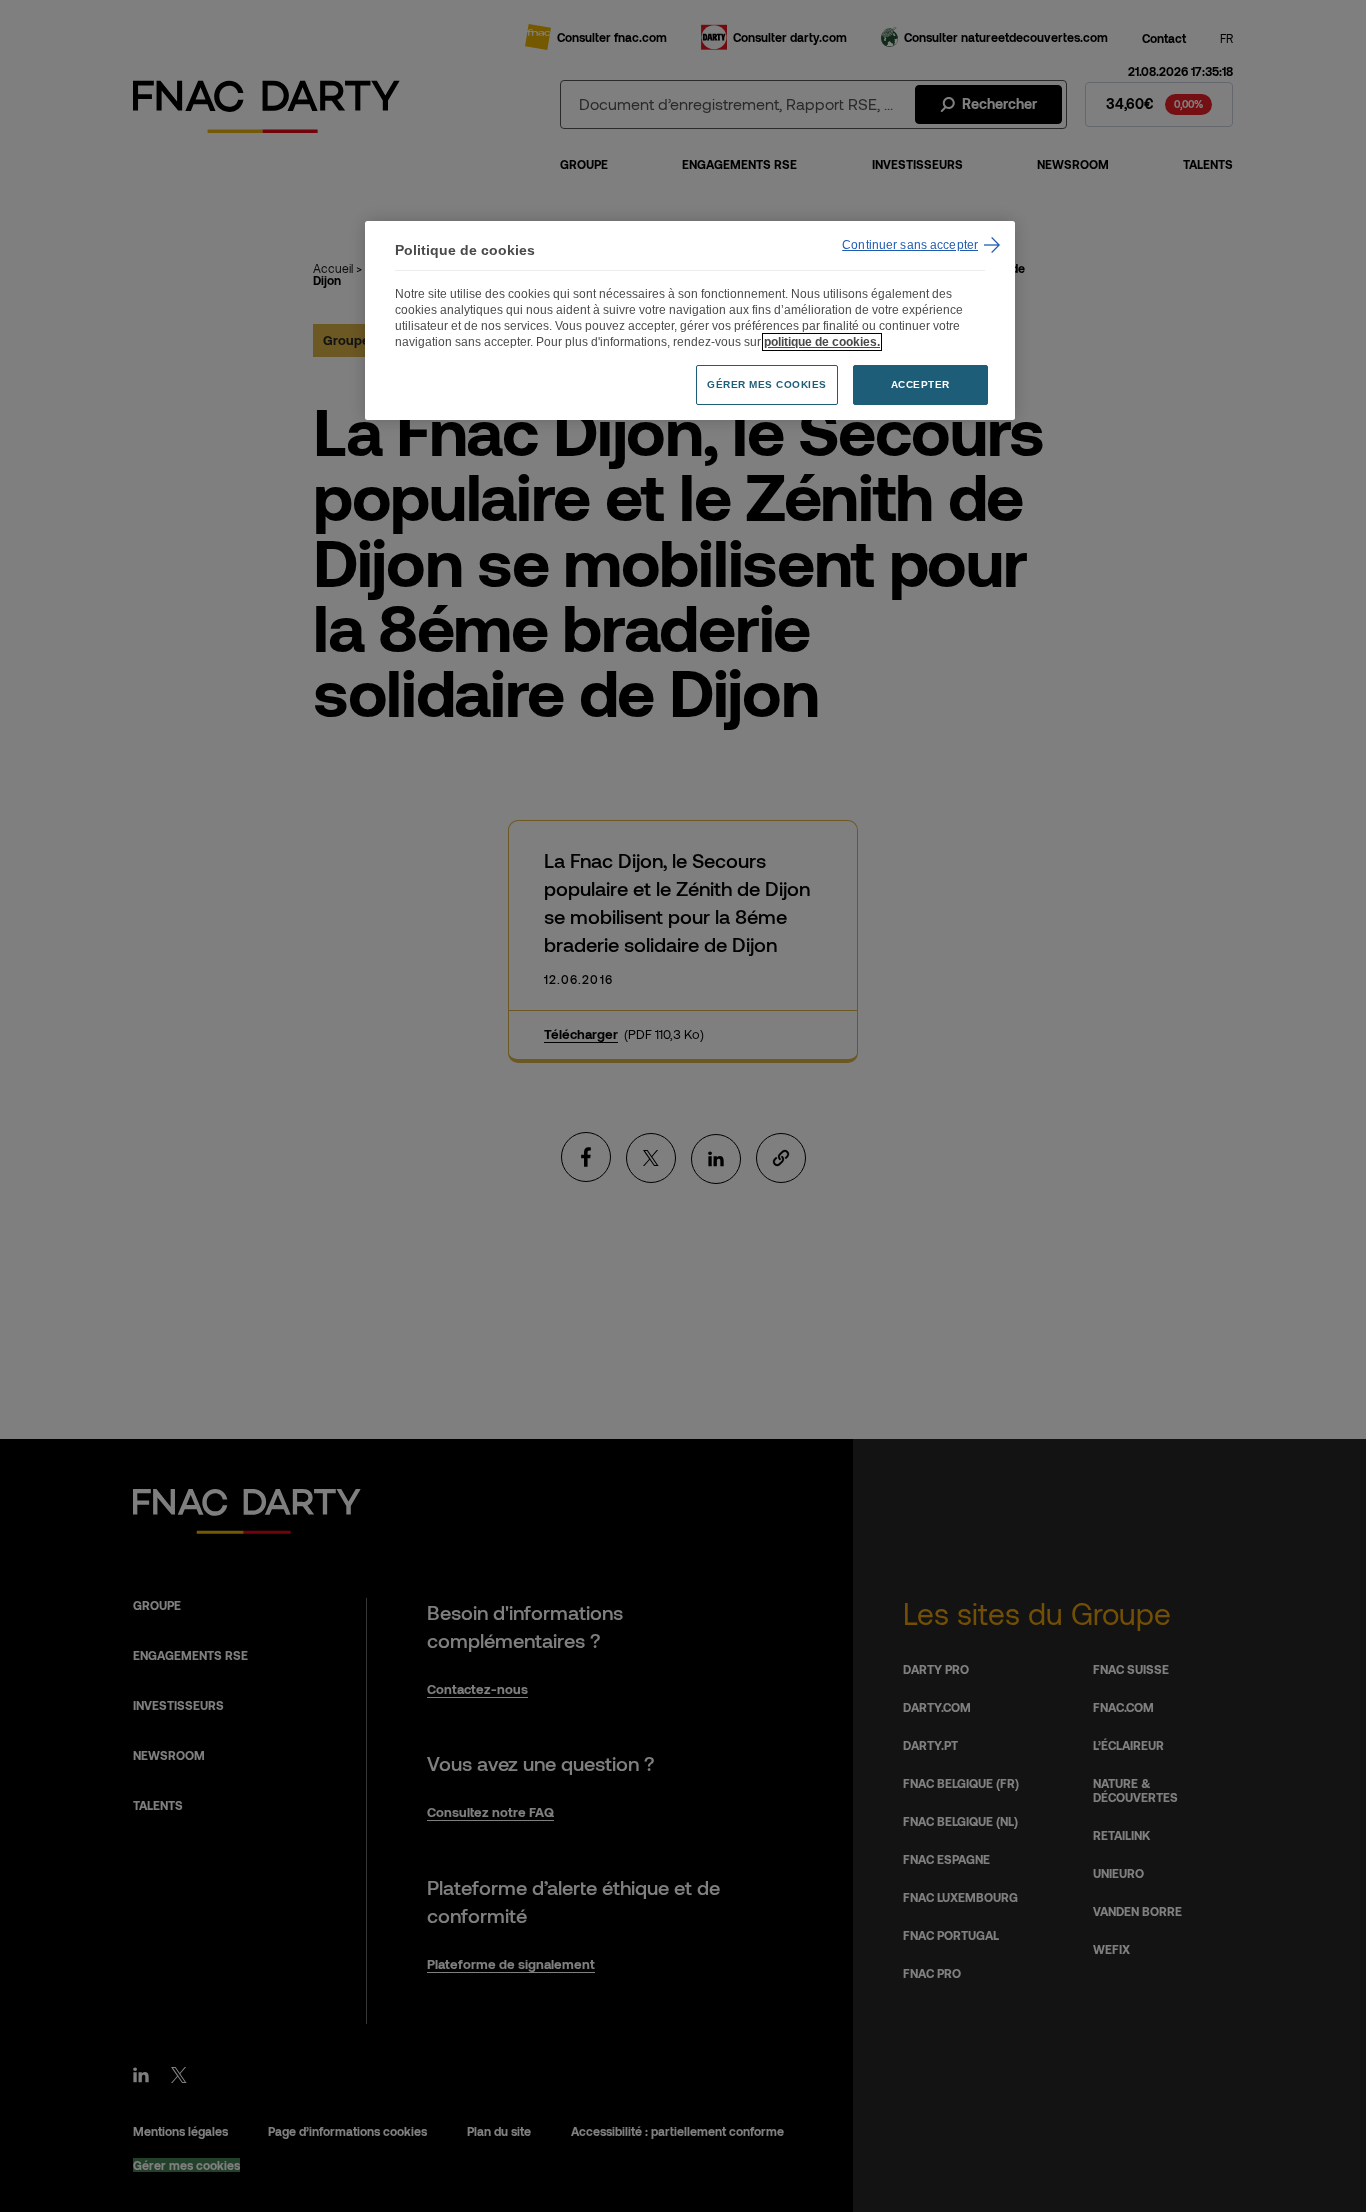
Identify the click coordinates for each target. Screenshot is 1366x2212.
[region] (690, 320)
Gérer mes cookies (767, 384)
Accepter (920, 384)
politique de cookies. (822, 342)
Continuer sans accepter (910, 245)
